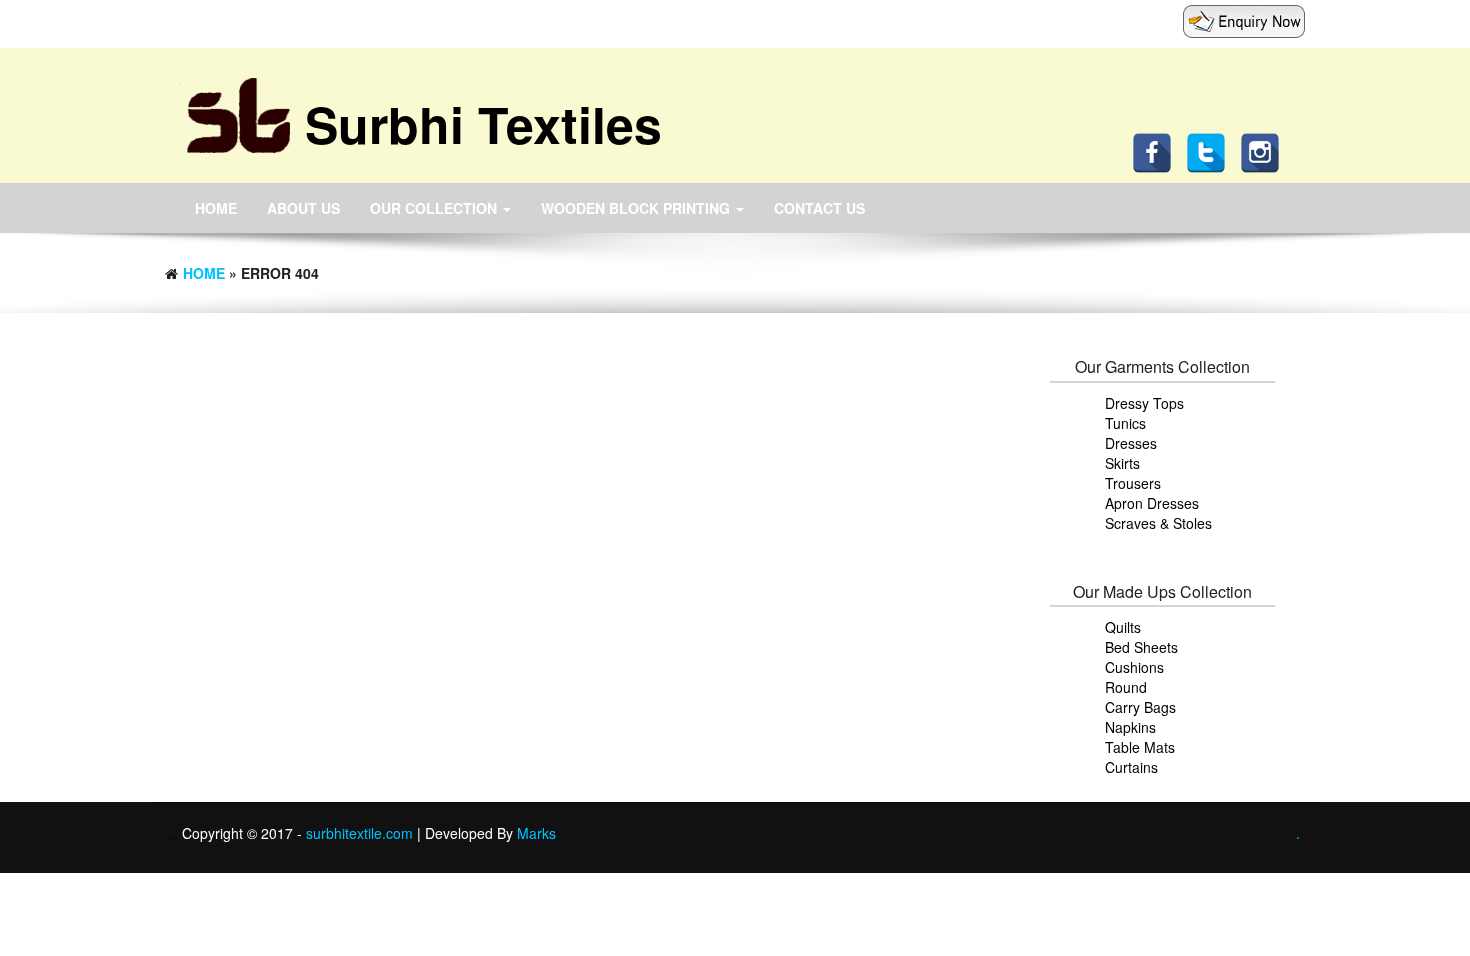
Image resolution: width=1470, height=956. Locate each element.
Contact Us (819, 208)
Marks (536, 833)
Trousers (1133, 483)
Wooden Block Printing (637, 208)
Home (216, 208)
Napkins (1130, 727)
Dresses (1131, 443)
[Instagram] (1265, 151)
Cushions (1134, 667)
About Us (303, 208)
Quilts (1123, 627)
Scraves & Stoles (1158, 523)
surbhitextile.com (361, 833)
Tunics (1125, 423)
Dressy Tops (1144, 403)
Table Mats (1140, 747)
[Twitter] (1211, 151)
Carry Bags (1140, 707)
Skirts (1122, 463)
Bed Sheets (1141, 647)
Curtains (1131, 767)
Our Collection (435, 208)
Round (1126, 687)
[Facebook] (1157, 151)
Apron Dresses (1152, 503)
